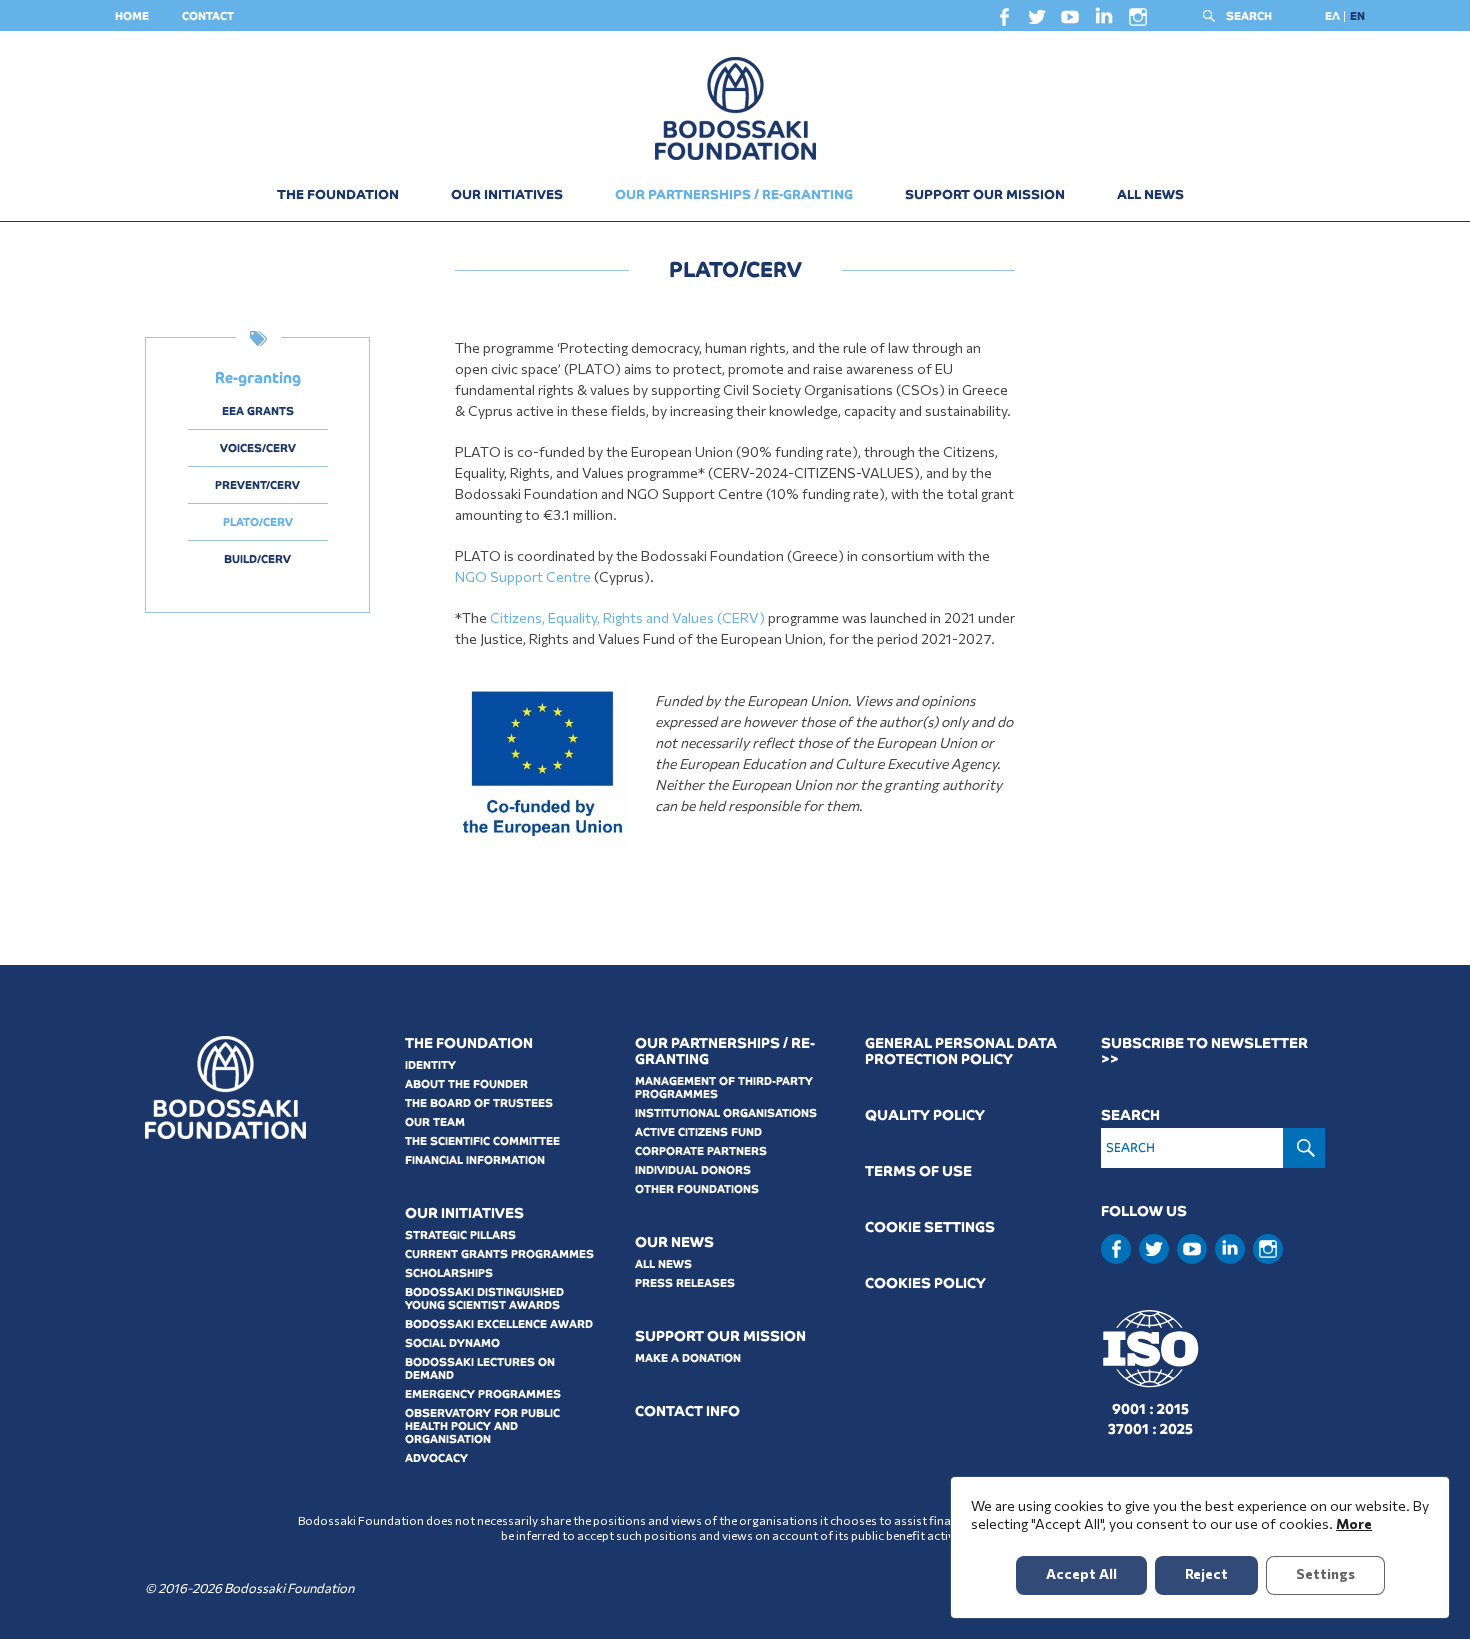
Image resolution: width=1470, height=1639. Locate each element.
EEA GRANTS (258, 411)
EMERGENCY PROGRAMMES (483, 1394)
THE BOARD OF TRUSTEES (479, 1103)
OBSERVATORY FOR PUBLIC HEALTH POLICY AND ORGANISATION (482, 1426)
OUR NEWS (674, 1242)
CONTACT (208, 16)
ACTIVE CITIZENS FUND (698, 1132)
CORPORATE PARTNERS (701, 1151)
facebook (1004, 22)
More (1354, 1523)
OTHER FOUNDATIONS (697, 1189)
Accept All (1081, 1573)
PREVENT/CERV (257, 485)
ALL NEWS (1150, 194)
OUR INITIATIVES (507, 194)
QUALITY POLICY (925, 1115)
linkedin (1104, 20)
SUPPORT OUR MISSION (985, 194)
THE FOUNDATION (338, 194)
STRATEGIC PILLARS (460, 1235)
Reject (1206, 1573)
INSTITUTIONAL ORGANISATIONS (726, 1113)
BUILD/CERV (257, 559)
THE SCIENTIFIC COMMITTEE (482, 1141)
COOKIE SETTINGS (930, 1227)
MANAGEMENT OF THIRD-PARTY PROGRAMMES (724, 1087)
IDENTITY (430, 1065)
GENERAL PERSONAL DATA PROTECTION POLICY (961, 1051)
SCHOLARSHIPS (449, 1273)
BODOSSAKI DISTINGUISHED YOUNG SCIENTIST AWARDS (484, 1298)
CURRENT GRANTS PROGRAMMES (499, 1254)
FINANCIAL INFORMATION (475, 1160)
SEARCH (1249, 16)
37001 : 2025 (1150, 1429)
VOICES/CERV (258, 448)
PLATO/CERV (258, 522)
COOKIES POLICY (925, 1283)
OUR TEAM (435, 1122)
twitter (1037, 22)
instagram (1138, 22)
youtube (1070, 22)
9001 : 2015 (1150, 1409)
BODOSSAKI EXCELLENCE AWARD (499, 1324)
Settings (1325, 1573)
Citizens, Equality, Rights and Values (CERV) (627, 617)
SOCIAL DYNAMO (452, 1343)
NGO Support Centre (523, 576)
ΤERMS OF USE (918, 1171)
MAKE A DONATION (688, 1358)
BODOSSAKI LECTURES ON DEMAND (480, 1368)
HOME (132, 16)
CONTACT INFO (687, 1411)
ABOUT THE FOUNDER (466, 1084)
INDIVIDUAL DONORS (693, 1170)
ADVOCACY (436, 1458)
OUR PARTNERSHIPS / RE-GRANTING (734, 194)
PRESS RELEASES (685, 1283)
